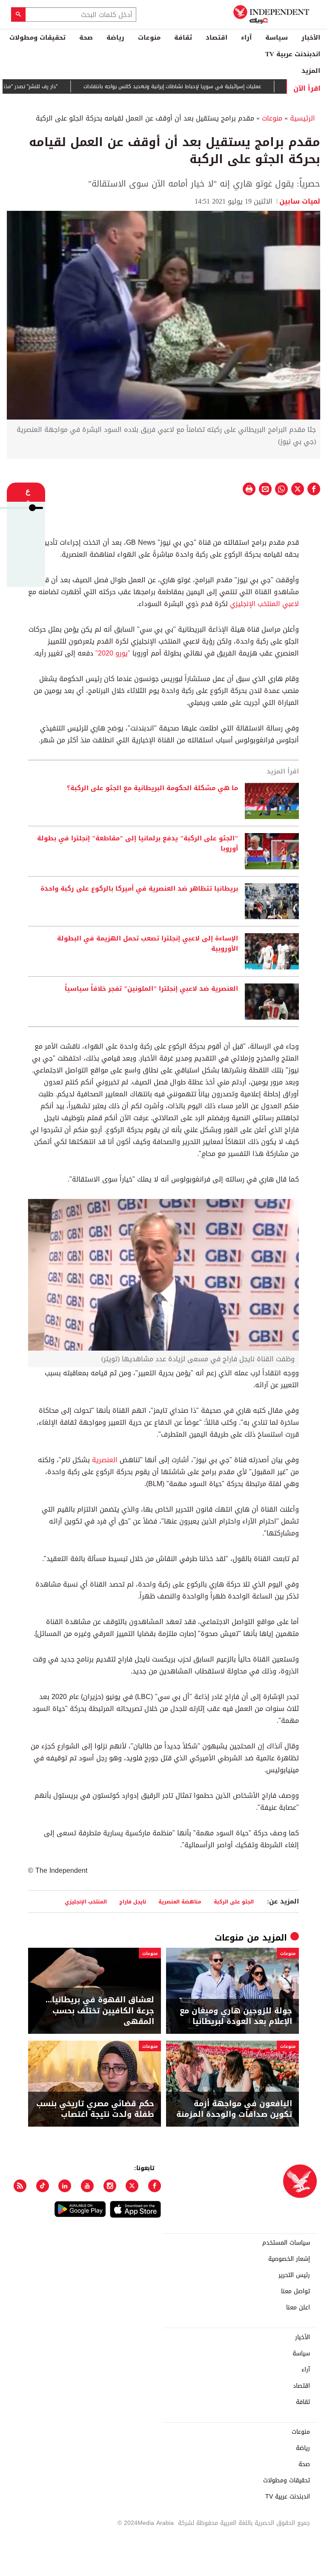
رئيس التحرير (294, 2275)
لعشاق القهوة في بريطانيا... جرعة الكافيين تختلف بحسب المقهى (100, 2011)
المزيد (311, 71)
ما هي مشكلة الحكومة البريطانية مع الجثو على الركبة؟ (152, 788)
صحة (86, 37)
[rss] (20, 2186)
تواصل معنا (295, 2291)
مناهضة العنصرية (180, 1902)
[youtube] (87, 2186)
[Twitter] (132, 2186)
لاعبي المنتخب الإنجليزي (264, 604)
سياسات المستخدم (286, 2243)
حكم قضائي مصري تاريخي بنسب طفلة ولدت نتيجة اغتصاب (95, 2109)
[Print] (249, 489)
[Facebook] (155, 2186)
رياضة (115, 37)
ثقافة (183, 37)
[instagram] (110, 2186)
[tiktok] (43, 2186)
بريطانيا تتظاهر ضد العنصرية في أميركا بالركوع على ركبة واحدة (139, 889)
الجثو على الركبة (234, 1902)
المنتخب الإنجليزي (86, 1902)
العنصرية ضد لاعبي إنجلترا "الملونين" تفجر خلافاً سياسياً (151, 989)
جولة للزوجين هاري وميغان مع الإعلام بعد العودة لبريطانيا (236, 2016)
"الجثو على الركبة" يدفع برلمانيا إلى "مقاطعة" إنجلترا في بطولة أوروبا (138, 844)
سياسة (277, 37)
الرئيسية (303, 118)
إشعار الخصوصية (289, 2259)
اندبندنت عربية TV (293, 54)
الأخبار (311, 37)
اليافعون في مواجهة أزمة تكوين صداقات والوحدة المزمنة (234, 2109)
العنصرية (104, 1460)
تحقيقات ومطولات (37, 37)
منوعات (149, 37)
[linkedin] (65, 2186)
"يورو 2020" (113, 653)
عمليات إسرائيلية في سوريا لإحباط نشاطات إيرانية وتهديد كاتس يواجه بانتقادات (201, 86)
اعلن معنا (298, 2308)
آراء (246, 37)
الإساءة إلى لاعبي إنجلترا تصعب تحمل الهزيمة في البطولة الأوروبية (148, 944)
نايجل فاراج (133, 1902)
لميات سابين (300, 201)
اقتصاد (217, 37)
